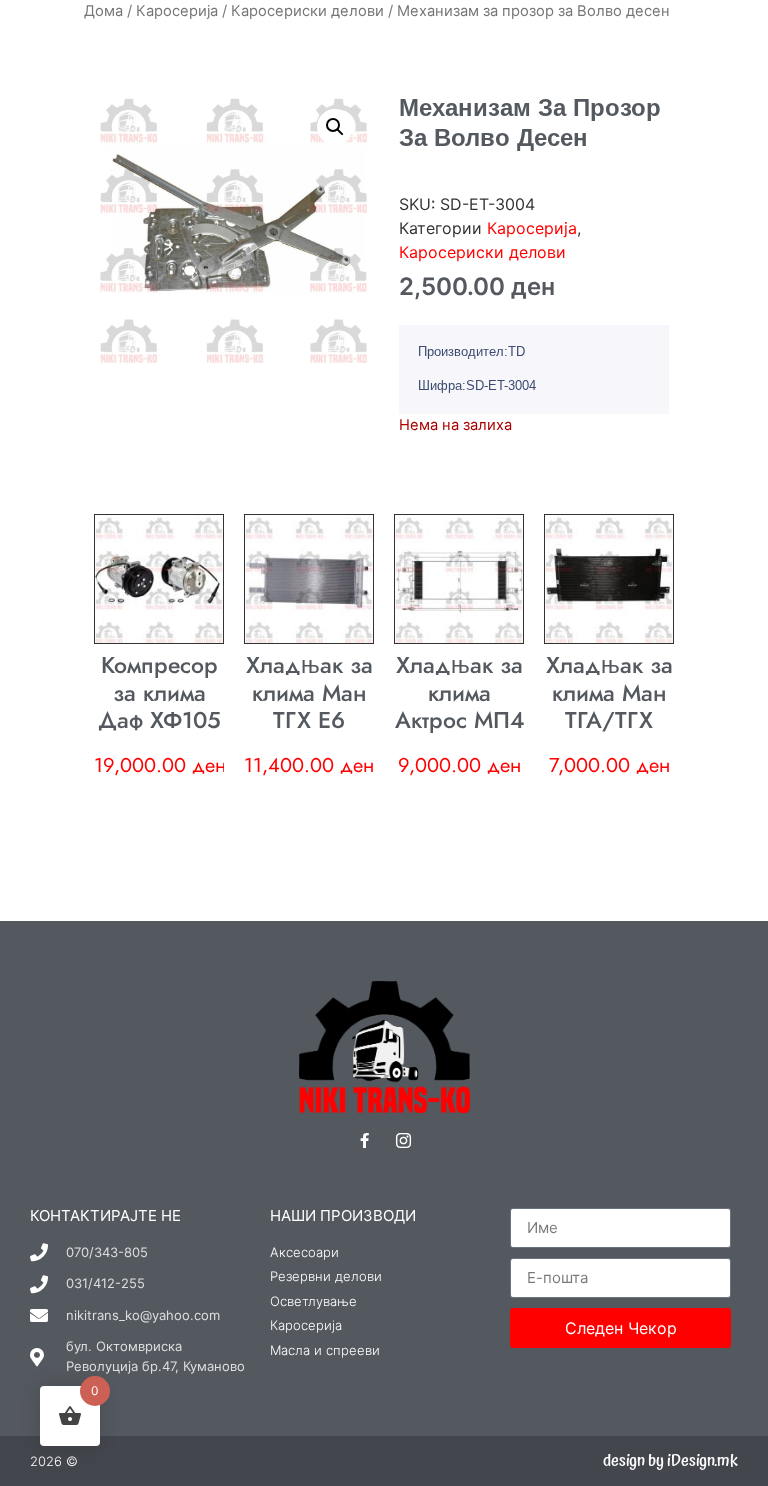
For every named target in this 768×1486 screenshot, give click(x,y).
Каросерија (177, 11)
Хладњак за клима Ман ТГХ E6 (309, 692)
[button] (335, 127)
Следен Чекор (621, 1328)
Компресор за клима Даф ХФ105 (159, 692)
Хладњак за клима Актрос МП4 (459, 692)
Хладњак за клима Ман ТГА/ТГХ (609, 692)
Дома (103, 11)
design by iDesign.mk (670, 1461)
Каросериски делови (307, 11)
